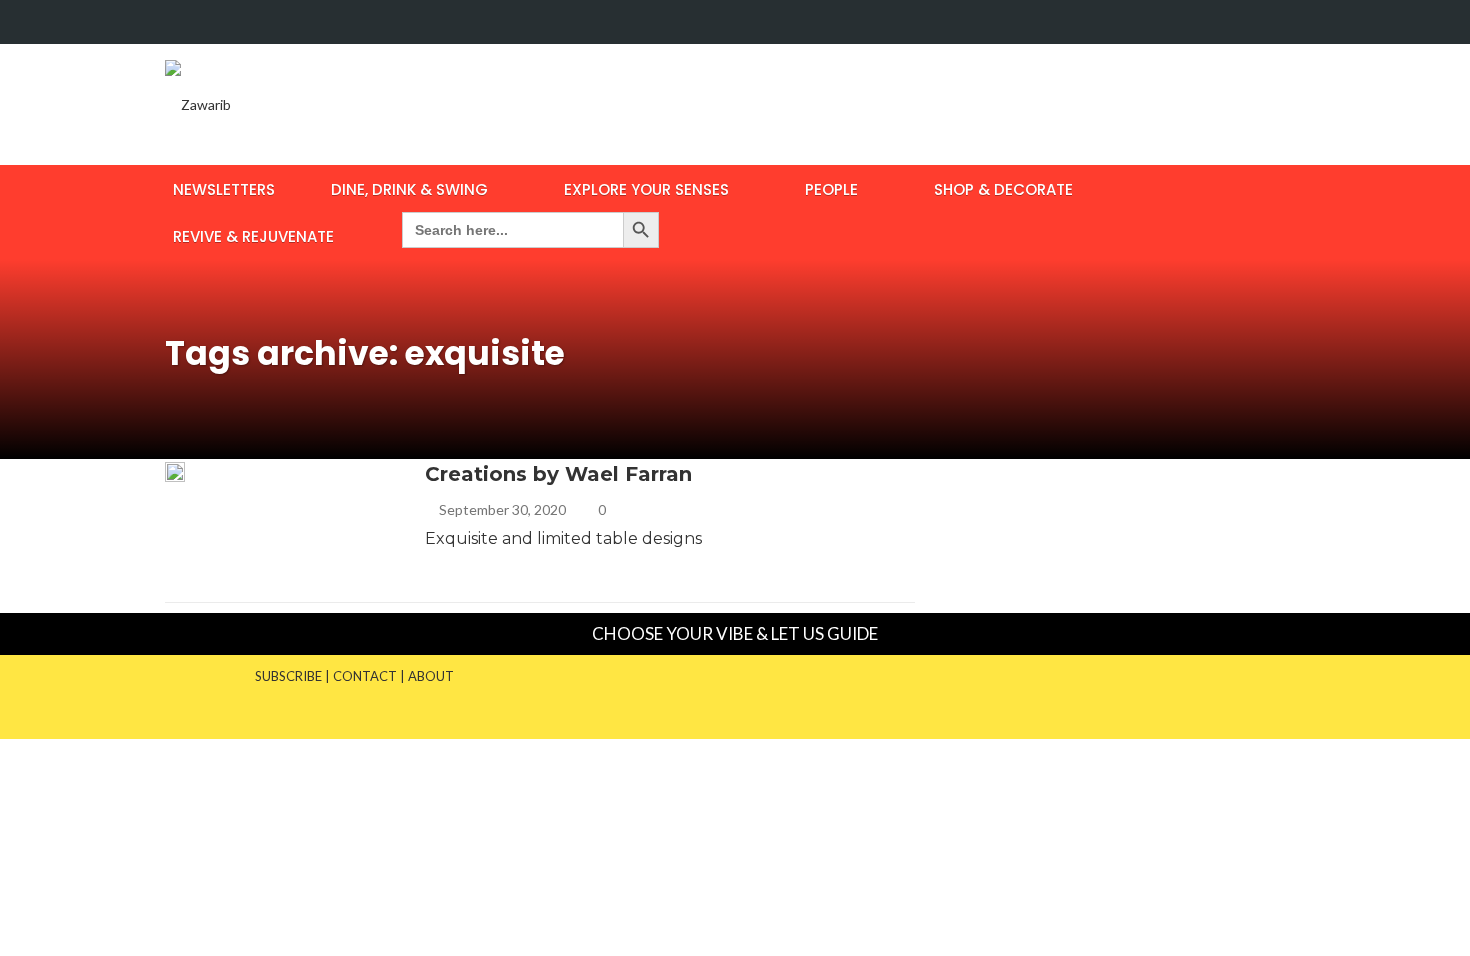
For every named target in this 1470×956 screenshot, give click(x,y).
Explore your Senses (646, 189)
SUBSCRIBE (288, 676)
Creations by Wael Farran (558, 474)
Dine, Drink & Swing (409, 189)
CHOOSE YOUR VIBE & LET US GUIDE (735, 633)
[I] (1287, 22)
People (831, 189)
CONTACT (365, 676)
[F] (1249, 22)
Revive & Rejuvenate (253, 236)
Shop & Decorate (1003, 189)
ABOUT (431, 676)
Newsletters (224, 189)
